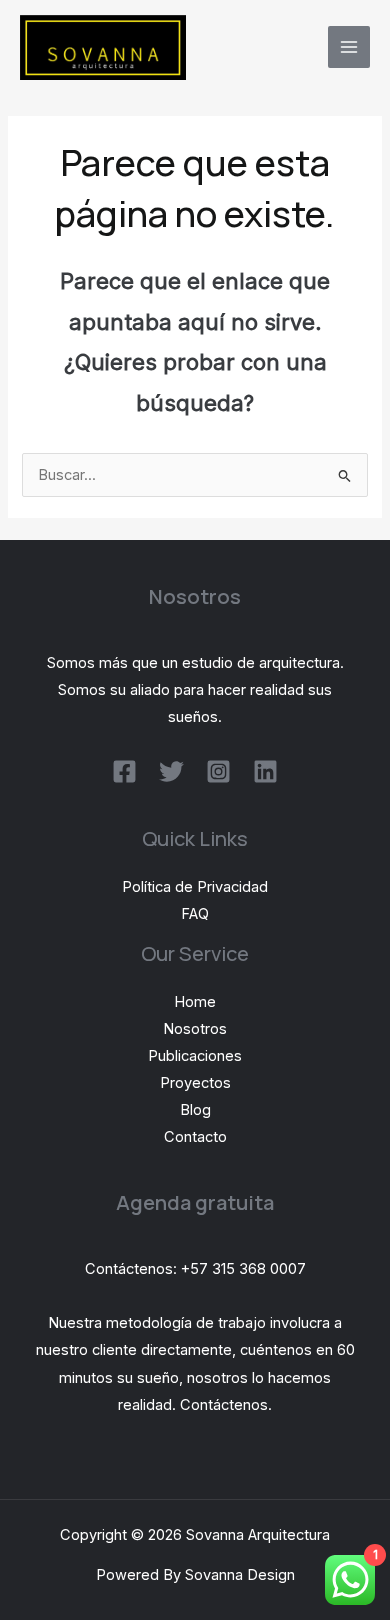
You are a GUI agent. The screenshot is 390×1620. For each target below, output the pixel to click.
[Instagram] (218, 771)
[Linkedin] (265, 771)
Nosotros (195, 1029)
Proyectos (195, 1083)
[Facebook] (124, 771)
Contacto (195, 1137)
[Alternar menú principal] (349, 47)
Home (195, 1002)
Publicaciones (195, 1056)
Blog (195, 1110)
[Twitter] (171, 771)
